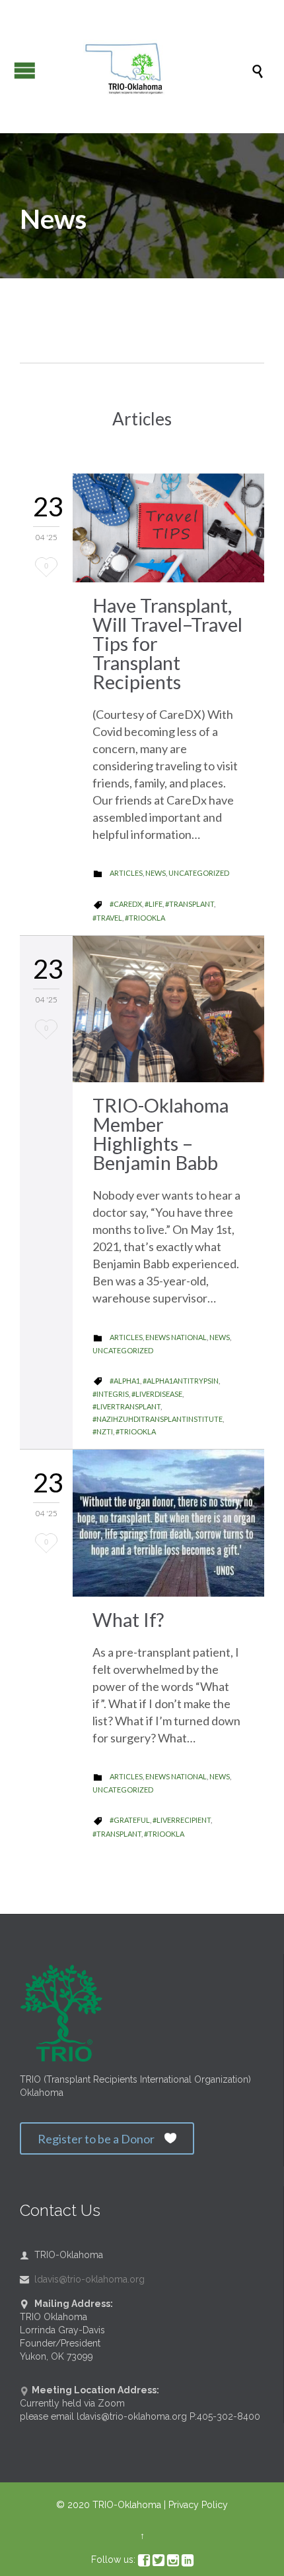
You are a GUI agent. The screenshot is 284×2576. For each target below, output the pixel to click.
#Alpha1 (125, 1381)
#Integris (111, 1394)
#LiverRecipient (182, 1820)
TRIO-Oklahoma (127, 2505)
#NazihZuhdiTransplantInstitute (158, 1419)
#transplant (190, 904)
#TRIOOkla (145, 918)
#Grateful (130, 1820)
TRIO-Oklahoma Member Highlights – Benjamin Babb (160, 1134)
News (156, 873)
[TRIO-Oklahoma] (149, 70)
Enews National (176, 1337)
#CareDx (126, 904)
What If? (128, 1619)
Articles (126, 873)
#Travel (107, 918)
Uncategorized (199, 873)
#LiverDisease (157, 1394)
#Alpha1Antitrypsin (181, 1381)
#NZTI (103, 1431)
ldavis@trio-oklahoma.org (82, 2279)
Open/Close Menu (25, 70)
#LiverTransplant (126, 1406)
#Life (154, 904)
